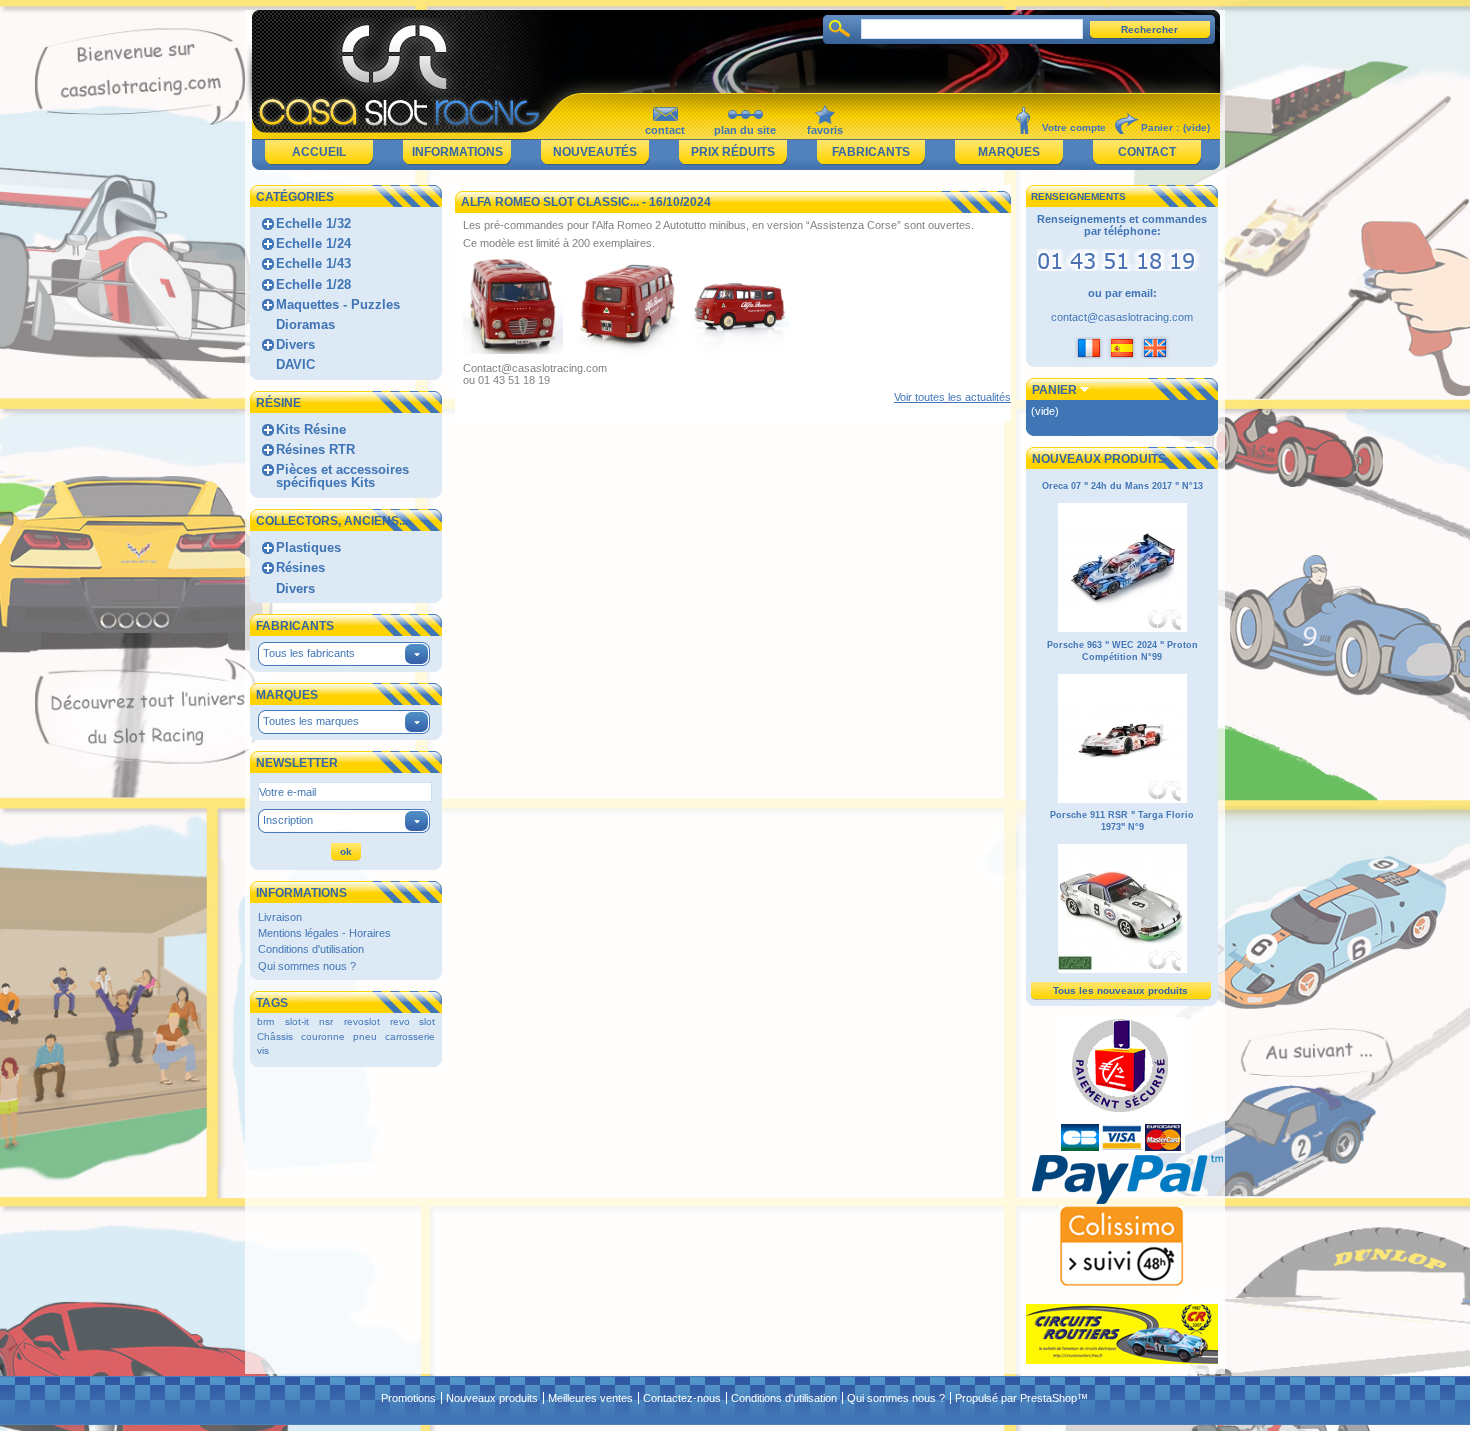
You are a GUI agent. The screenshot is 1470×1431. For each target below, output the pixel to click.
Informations (457, 152)
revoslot (362, 1021)
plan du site (745, 130)
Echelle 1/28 (313, 284)
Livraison (280, 917)
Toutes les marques (311, 721)
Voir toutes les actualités (952, 397)
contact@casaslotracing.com (1122, 317)
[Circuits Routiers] (1122, 1360)
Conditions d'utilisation (311, 949)
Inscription (288, 820)
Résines (300, 567)
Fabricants (871, 152)
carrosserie (410, 1036)
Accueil (319, 152)
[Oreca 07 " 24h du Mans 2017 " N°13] (1122, 629)
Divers (295, 344)
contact (665, 130)
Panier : (1160, 127)
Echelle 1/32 (313, 223)
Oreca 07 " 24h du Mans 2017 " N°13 (1122, 486)
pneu (365, 1036)
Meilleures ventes (590, 1398)
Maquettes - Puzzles (338, 304)
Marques (1009, 152)
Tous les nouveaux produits (1120, 990)
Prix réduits (733, 152)
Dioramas (305, 324)
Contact (1147, 152)
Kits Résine (311, 429)
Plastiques (308, 547)
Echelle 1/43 (313, 263)
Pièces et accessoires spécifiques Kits (342, 476)
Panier (1054, 390)
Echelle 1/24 (313, 243)
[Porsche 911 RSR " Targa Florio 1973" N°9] (1122, 970)
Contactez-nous (682, 1398)
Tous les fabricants (309, 653)
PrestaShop (1048, 1398)
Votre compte (1074, 127)
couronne (323, 1036)
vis (263, 1050)
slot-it (297, 1021)
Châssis (275, 1036)
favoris (825, 130)
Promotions (408, 1398)
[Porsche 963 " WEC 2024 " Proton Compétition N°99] (1122, 800)
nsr (326, 1021)
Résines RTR (315, 449)
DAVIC (295, 364)
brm (265, 1021)
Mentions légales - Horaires (324, 933)
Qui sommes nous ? (307, 966)
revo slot (412, 1021)
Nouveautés (595, 152)
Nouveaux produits (1099, 459)
